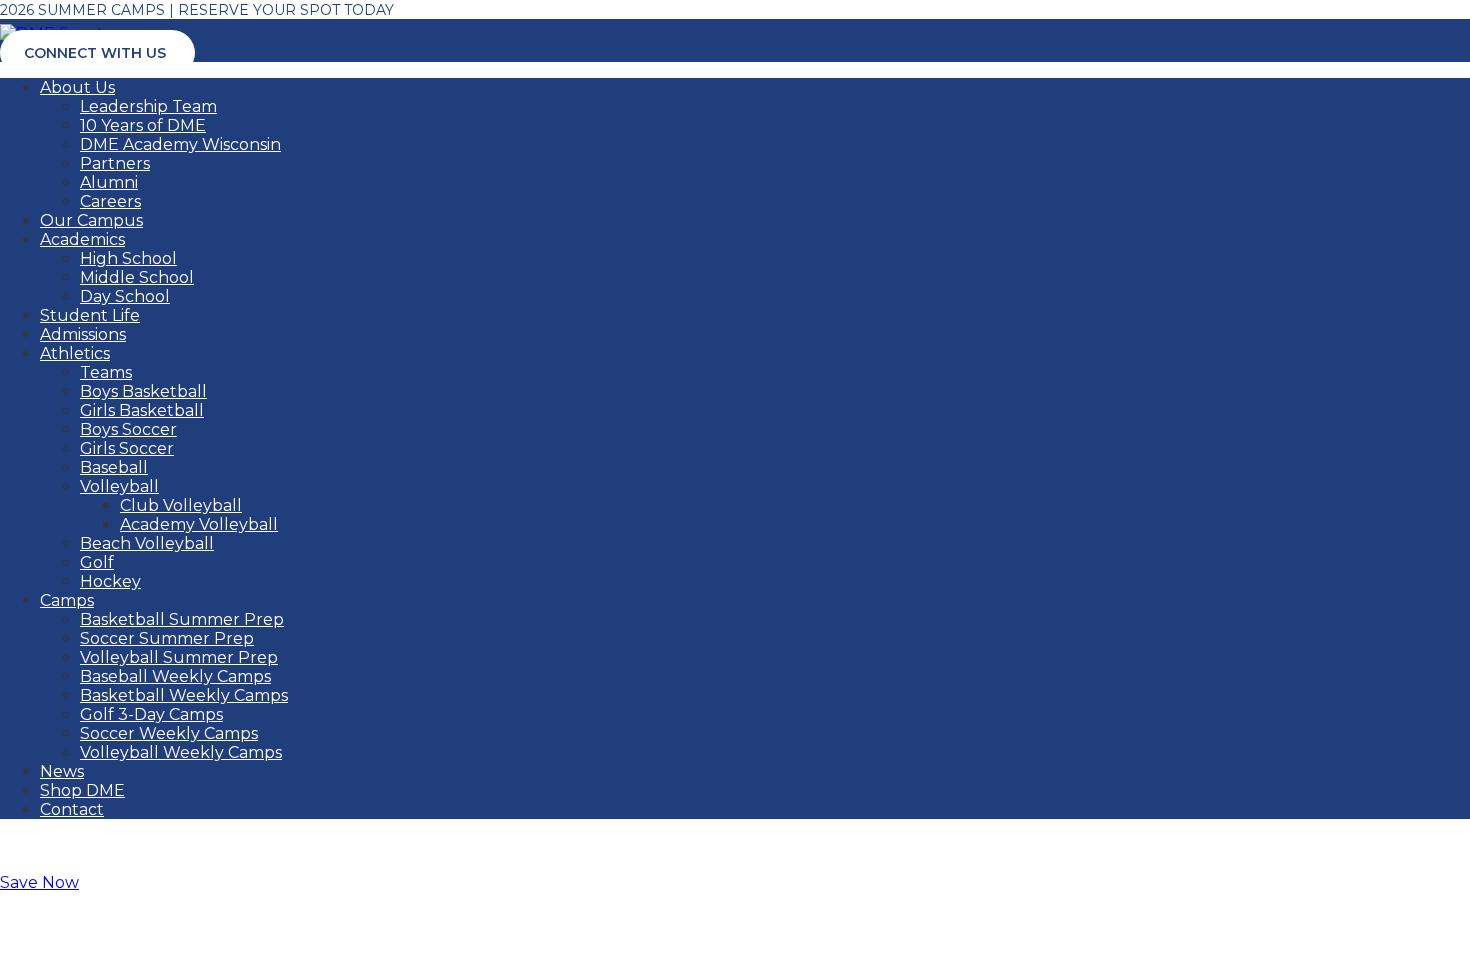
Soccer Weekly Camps (169, 733)
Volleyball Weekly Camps (181, 752)
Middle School (137, 277)
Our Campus (91, 220)
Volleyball (119, 486)
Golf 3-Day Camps (151, 714)
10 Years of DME (143, 125)
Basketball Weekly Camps (184, 695)
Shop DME (82, 790)
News (62, 771)
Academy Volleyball (199, 524)
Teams (106, 372)
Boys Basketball (143, 391)
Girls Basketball (142, 410)
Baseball (114, 467)
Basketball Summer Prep (182, 619)
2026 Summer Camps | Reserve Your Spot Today (197, 10)
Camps (67, 600)
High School (128, 258)
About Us (77, 87)
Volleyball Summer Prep (179, 657)
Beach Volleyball (147, 543)
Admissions (83, 334)
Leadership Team (148, 106)
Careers (110, 201)
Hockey (110, 581)
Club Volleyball (181, 505)
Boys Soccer (128, 429)
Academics (82, 239)
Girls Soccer (127, 448)
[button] (39, 882)
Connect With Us (95, 53)
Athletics (75, 353)
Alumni (109, 182)
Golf (97, 562)
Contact (72, 809)
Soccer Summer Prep (167, 638)
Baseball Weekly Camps (175, 676)
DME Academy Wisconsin (180, 144)
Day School (125, 296)
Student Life (90, 315)
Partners (115, 163)
